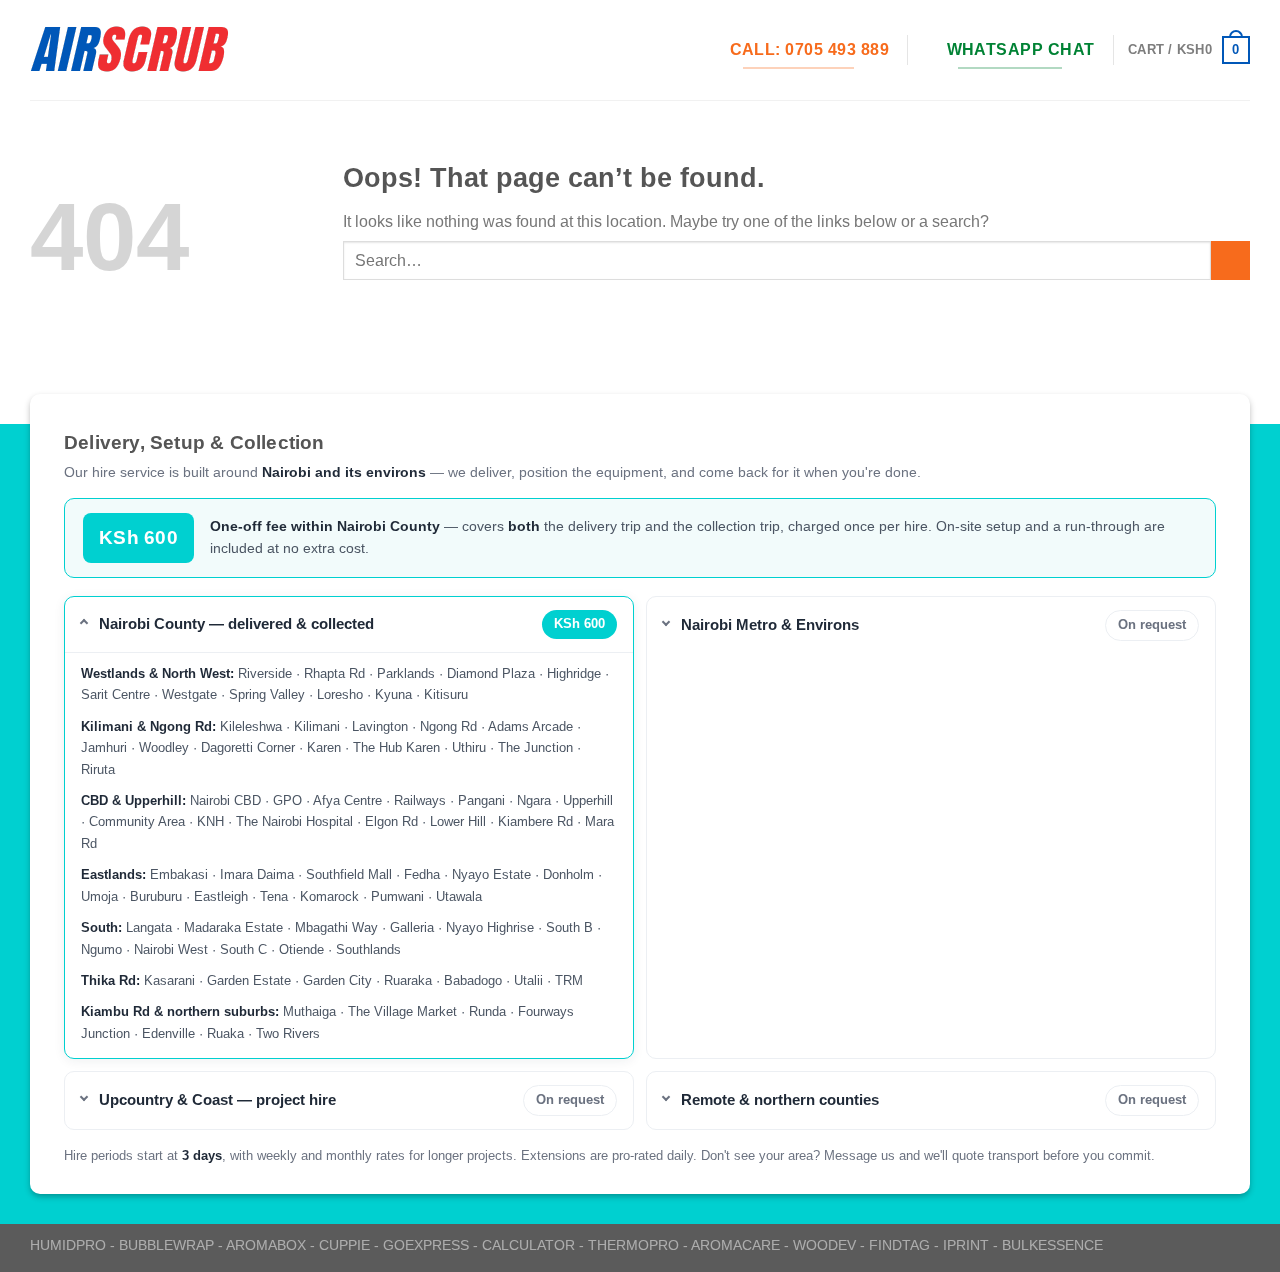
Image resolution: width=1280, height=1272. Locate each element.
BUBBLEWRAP (166, 1245)
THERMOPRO (633, 1245)
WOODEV (824, 1245)
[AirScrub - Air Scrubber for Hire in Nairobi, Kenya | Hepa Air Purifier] (130, 50)
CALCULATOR (528, 1245)
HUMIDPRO (68, 1245)
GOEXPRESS (426, 1245)
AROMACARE (735, 1245)
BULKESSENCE (1052, 1245)
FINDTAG (899, 1245)
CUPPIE (344, 1245)
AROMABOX (266, 1245)
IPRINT (966, 1245)
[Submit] (1230, 260)
